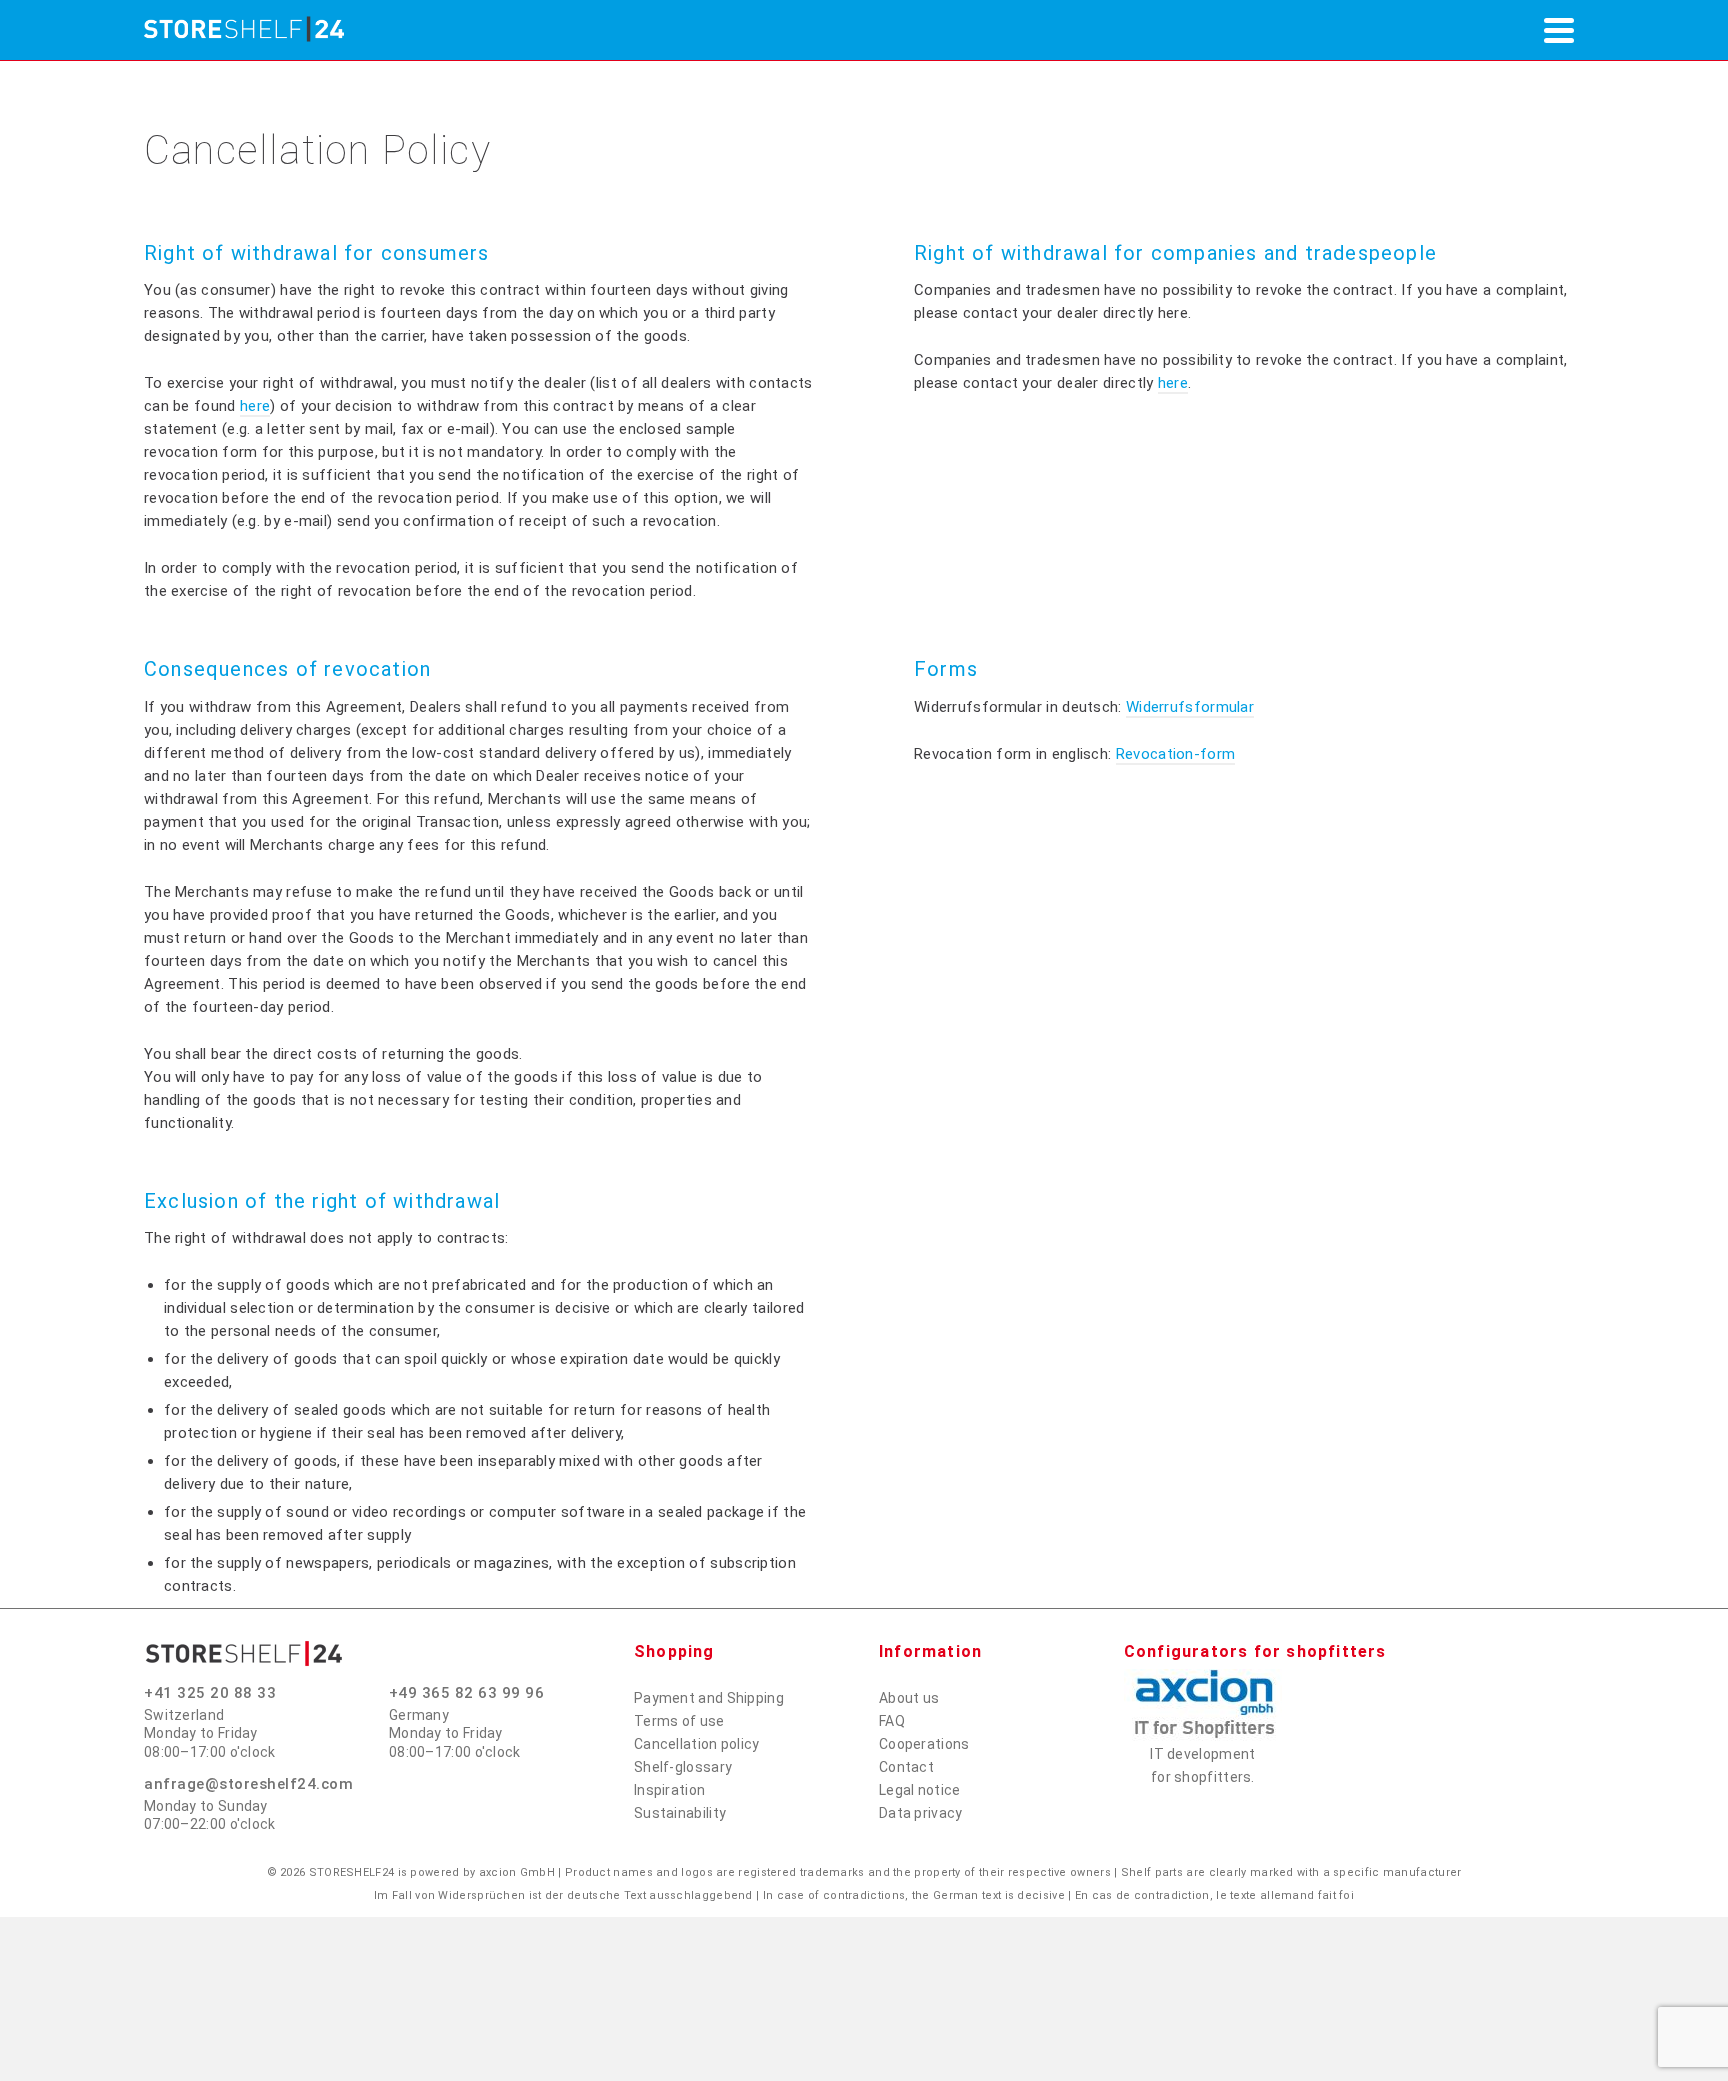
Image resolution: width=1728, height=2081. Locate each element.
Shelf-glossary (683, 1767)
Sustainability (680, 1813)
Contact (906, 1767)
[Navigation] (1559, 30)
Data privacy (921, 1813)
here (255, 406)
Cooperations (924, 1744)
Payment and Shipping (709, 1698)
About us (909, 1698)
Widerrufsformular (1190, 707)
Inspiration (669, 1790)
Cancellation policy (697, 1744)
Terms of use (679, 1721)
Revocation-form (1176, 754)
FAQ (892, 1721)
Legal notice (920, 1790)
